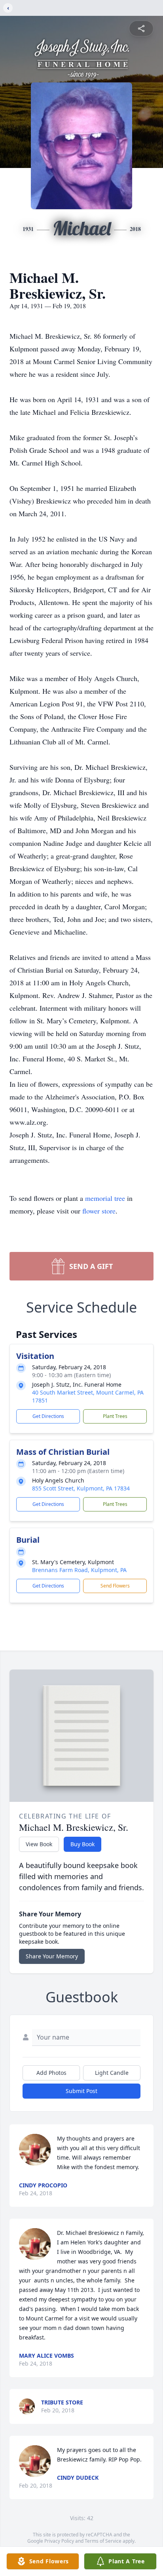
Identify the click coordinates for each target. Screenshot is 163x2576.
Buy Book (82, 1844)
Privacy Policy (59, 2541)
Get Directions (48, 1416)
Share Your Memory (52, 1956)
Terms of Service (103, 2541)
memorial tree (105, 1198)
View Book (39, 1844)
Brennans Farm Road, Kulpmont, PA (79, 1570)
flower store (99, 1211)
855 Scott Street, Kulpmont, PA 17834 (81, 1488)
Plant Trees (115, 1416)
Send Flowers (115, 1586)
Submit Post (81, 2091)
